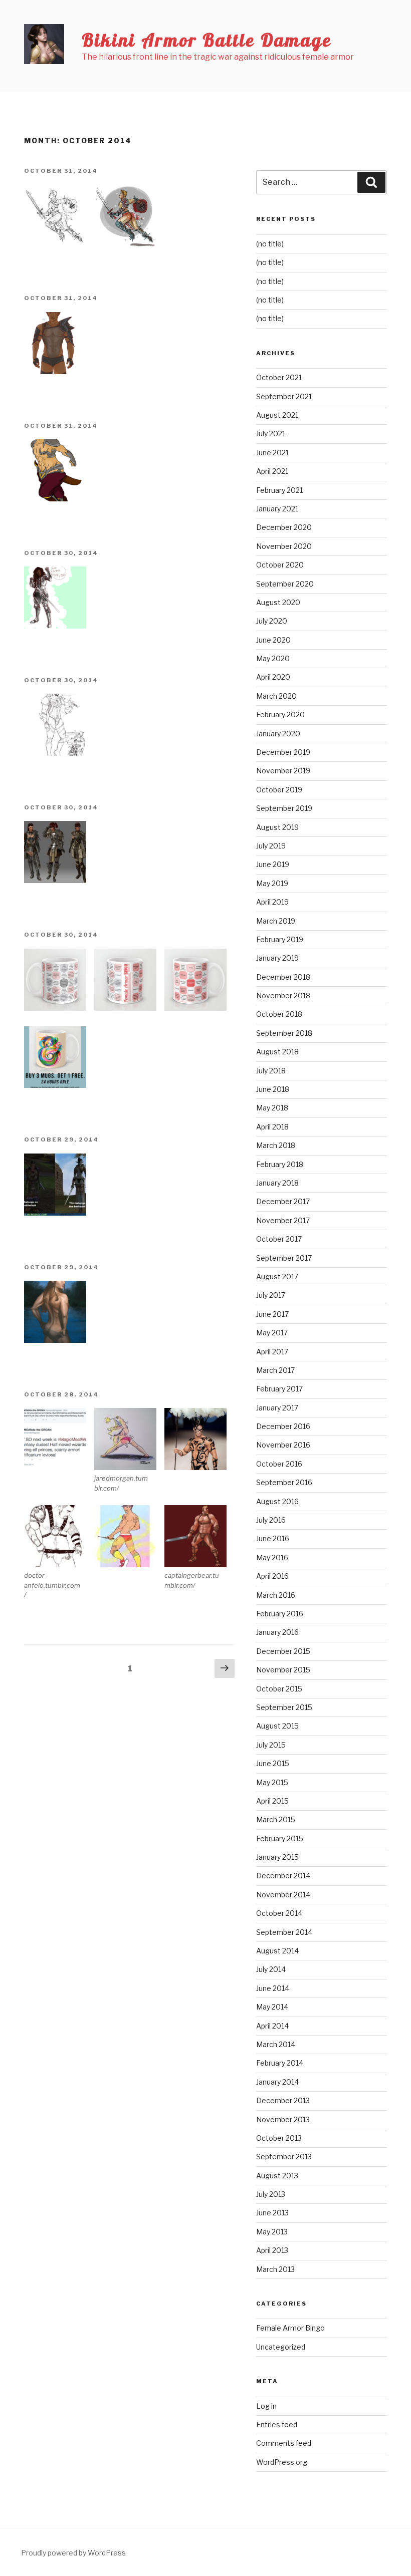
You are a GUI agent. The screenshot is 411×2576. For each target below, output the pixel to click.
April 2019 (272, 902)
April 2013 (272, 2250)
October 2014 (279, 1913)
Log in (266, 2406)
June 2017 (272, 1314)
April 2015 (272, 1801)
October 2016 (279, 1464)
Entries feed (277, 2424)
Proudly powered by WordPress (73, 2553)
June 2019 (273, 864)
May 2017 (272, 1333)
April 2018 (272, 1127)
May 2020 (273, 658)
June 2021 (272, 453)
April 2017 (272, 1352)
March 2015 (276, 1819)
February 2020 (280, 714)
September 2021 (284, 396)
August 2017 (277, 1276)
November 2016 (283, 1445)
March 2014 (276, 2044)
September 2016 (284, 1482)
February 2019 (280, 939)
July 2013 (271, 2194)
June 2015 (273, 1763)
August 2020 (278, 602)
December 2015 (283, 1651)
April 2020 (273, 677)
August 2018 (277, 1052)
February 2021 (279, 490)
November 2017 (283, 1220)
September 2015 (284, 1707)
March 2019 (276, 921)
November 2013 (283, 2119)
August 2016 (277, 1501)
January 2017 (277, 1408)
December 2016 (283, 1426)
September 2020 (285, 584)
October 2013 (279, 2138)
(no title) (270, 244)
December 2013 (283, 2100)
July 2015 (271, 1745)
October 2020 (280, 565)
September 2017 (284, 1258)
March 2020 (276, 696)
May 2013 (272, 2232)
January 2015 (277, 1857)
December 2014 (283, 1876)
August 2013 (277, 2176)
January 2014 (277, 2082)
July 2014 (271, 1969)
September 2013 (284, 2157)
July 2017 (271, 1295)
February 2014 (280, 2063)
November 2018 (283, 995)
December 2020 (284, 527)
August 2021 (277, 415)
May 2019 (272, 883)
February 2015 (280, 1838)
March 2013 (275, 2269)
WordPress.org (282, 2462)
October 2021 (279, 377)
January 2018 (277, 1183)
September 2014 (284, 1932)
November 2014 (283, 1895)
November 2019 (283, 771)
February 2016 (280, 1614)
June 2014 (273, 1988)
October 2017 (279, 1239)
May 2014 (272, 2007)
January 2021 (277, 509)
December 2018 (283, 977)
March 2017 (275, 1370)
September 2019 (284, 808)
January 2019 (277, 958)
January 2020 (278, 734)
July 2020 (272, 621)
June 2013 (272, 2213)
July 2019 (271, 846)
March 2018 (276, 1145)
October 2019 (279, 790)
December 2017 (283, 1201)
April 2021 (272, 471)
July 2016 (271, 1520)
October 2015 (279, 1689)
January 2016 (277, 1632)
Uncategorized (281, 2347)
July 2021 (271, 434)
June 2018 (273, 1089)
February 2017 (279, 1389)
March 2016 (276, 1595)
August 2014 (277, 1951)
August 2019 (277, 827)
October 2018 (279, 1014)
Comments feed (284, 2443)
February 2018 (280, 1164)
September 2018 (284, 1033)
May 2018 (272, 1108)
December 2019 (283, 752)
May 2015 (272, 1782)
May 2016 (272, 1557)
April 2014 (272, 2026)
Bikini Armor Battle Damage (207, 40)
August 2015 (277, 1726)
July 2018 (271, 1071)
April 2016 (272, 1576)
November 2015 (283, 1670)
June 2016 (273, 1538)
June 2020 (273, 640)
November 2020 (284, 546)
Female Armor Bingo (290, 2328)
